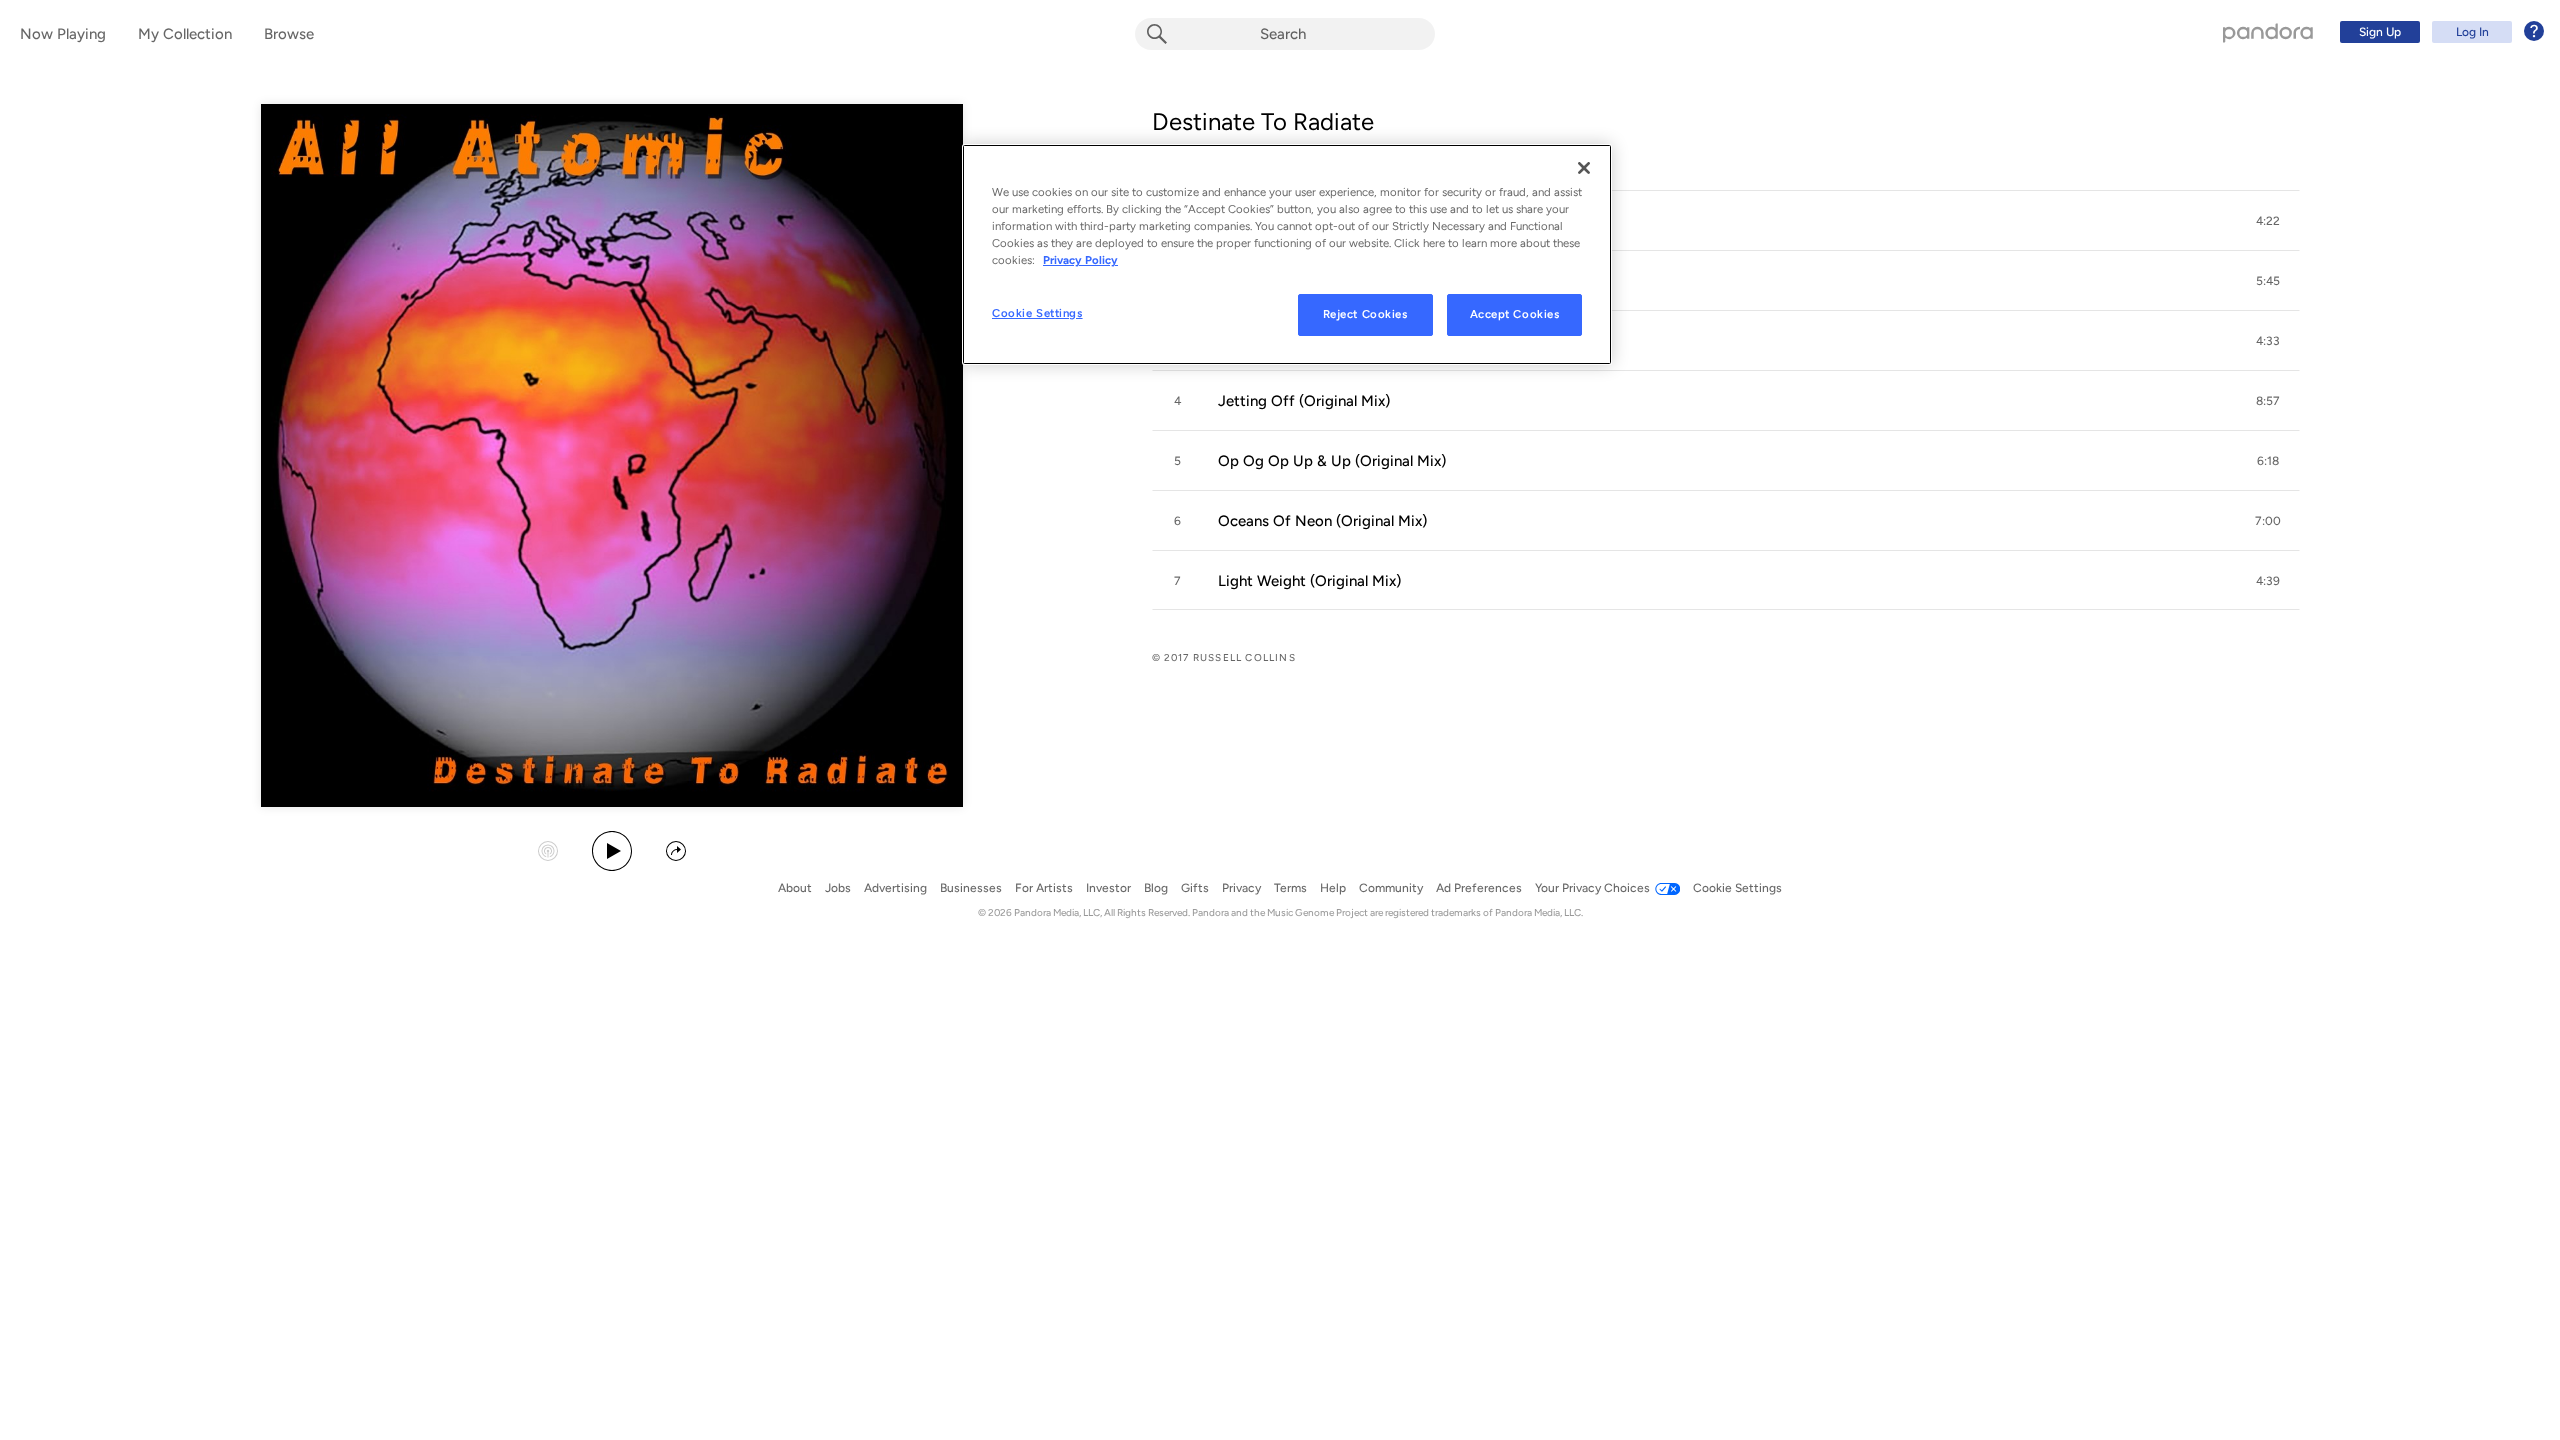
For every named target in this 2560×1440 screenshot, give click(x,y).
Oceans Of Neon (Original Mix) (1322, 521)
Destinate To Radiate (1263, 121)
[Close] (1584, 168)
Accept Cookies (1515, 314)
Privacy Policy (1080, 260)
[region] (1287, 254)
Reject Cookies (1365, 314)
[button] (1726, 221)
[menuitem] (2439, 32)
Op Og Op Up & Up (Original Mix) (1332, 461)
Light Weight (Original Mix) (1309, 581)
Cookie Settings (1037, 313)
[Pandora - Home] (2268, 32)
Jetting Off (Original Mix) (1304, 401)
